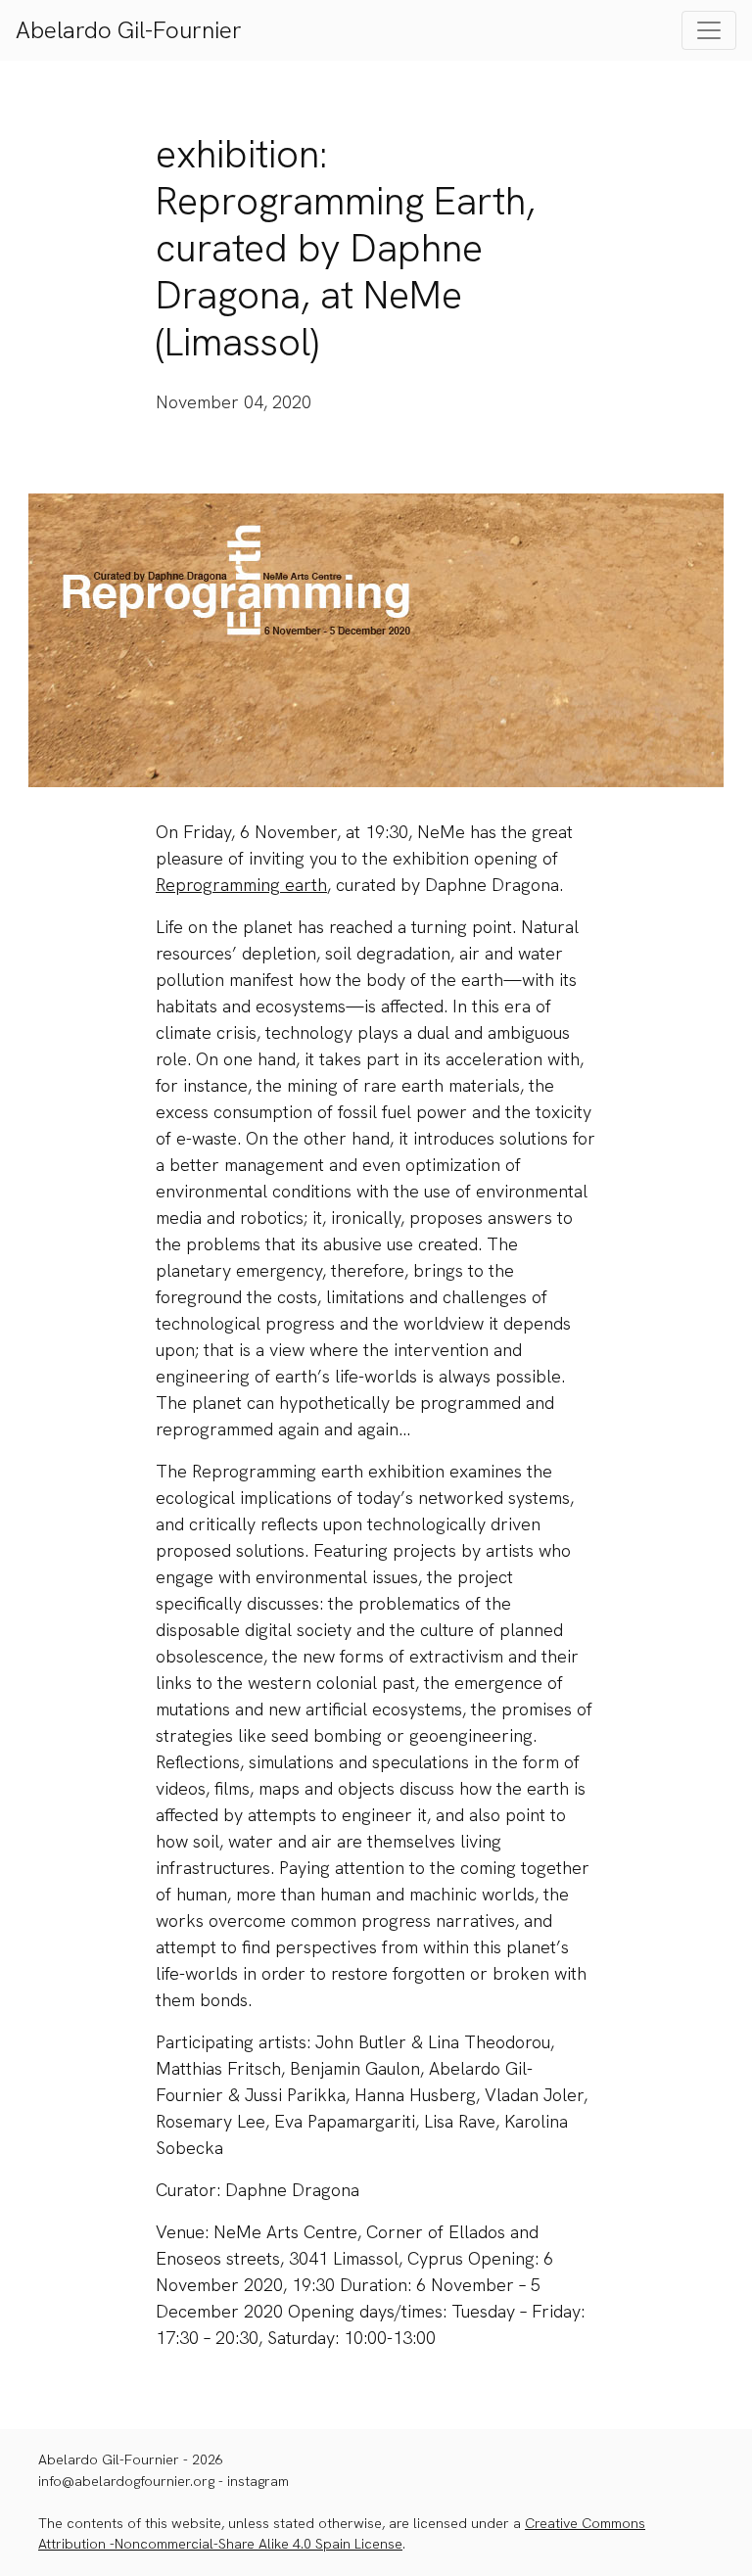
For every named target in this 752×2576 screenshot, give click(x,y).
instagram (258, 2481)
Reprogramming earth (241, 885)
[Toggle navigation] (709, 30)
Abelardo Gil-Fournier (129, 30)
